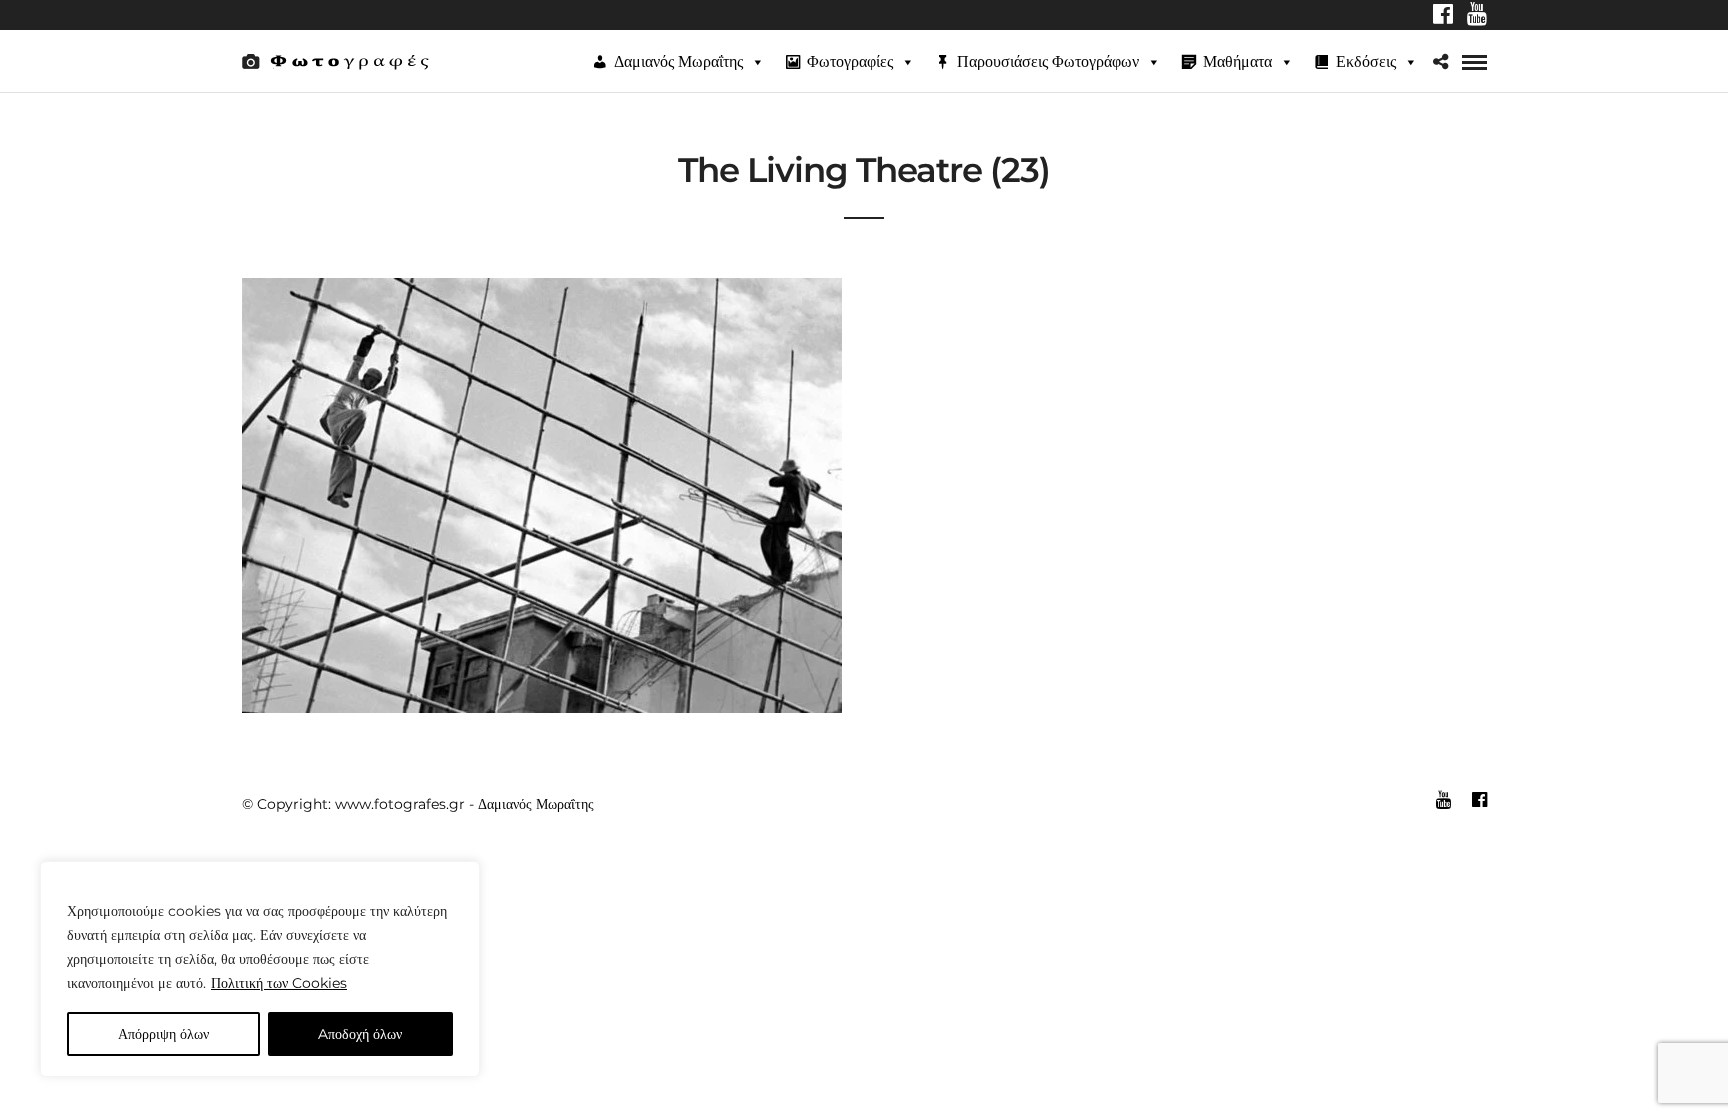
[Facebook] (1443, 16)
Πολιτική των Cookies (279, 983)
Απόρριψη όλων (163, 1034)
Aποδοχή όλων (360, 1034)
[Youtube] (1477, 16)
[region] (260, 969)
